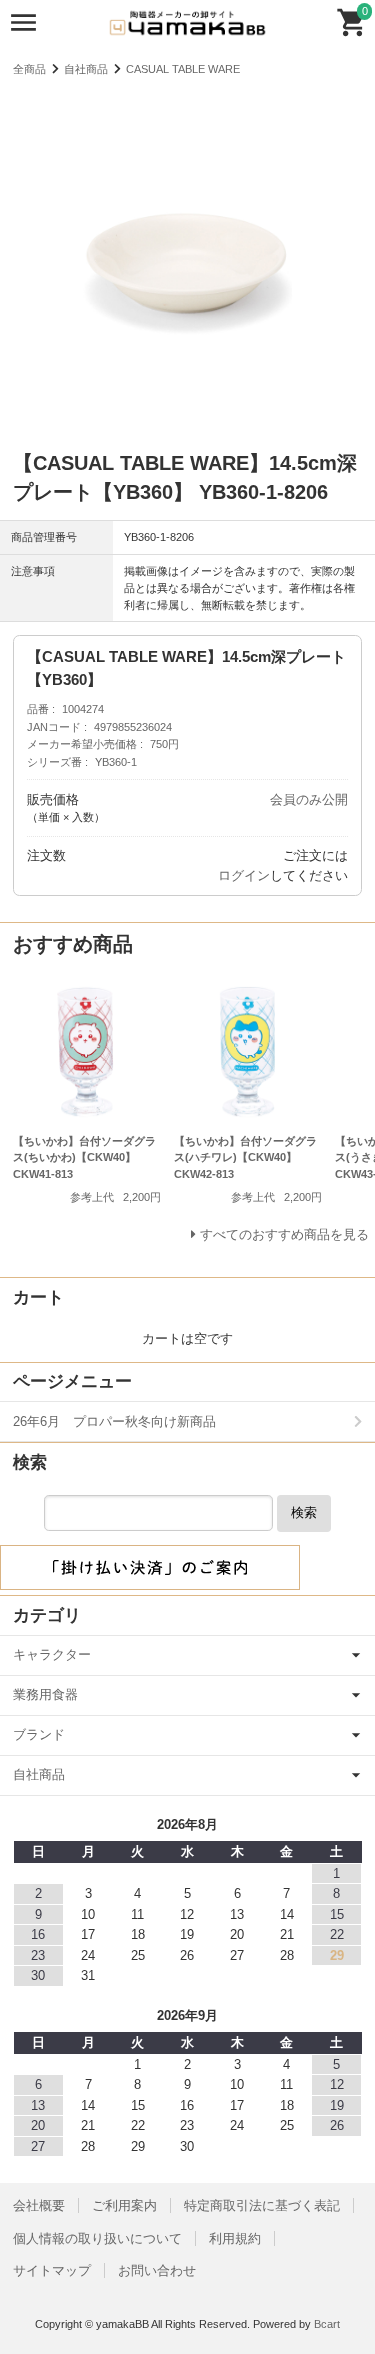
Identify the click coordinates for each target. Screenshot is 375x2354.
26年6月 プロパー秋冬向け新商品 (114, 1421)
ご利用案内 (124, 2205)
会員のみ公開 (309, 799)
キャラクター (52, 1654)
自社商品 (86, 69)
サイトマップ (52, 2270)
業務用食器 (45, 1694)
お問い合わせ (157, 2270)
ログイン (244, 875)
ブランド (39, 1734)
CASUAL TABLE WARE (183, 69)
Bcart (327, 2324)
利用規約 (235, 2238)
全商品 (29, 69)
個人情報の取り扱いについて (97, 2238)
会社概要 (39, 2205)
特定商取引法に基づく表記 (262, 2205)
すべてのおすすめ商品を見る (284, 1234)
